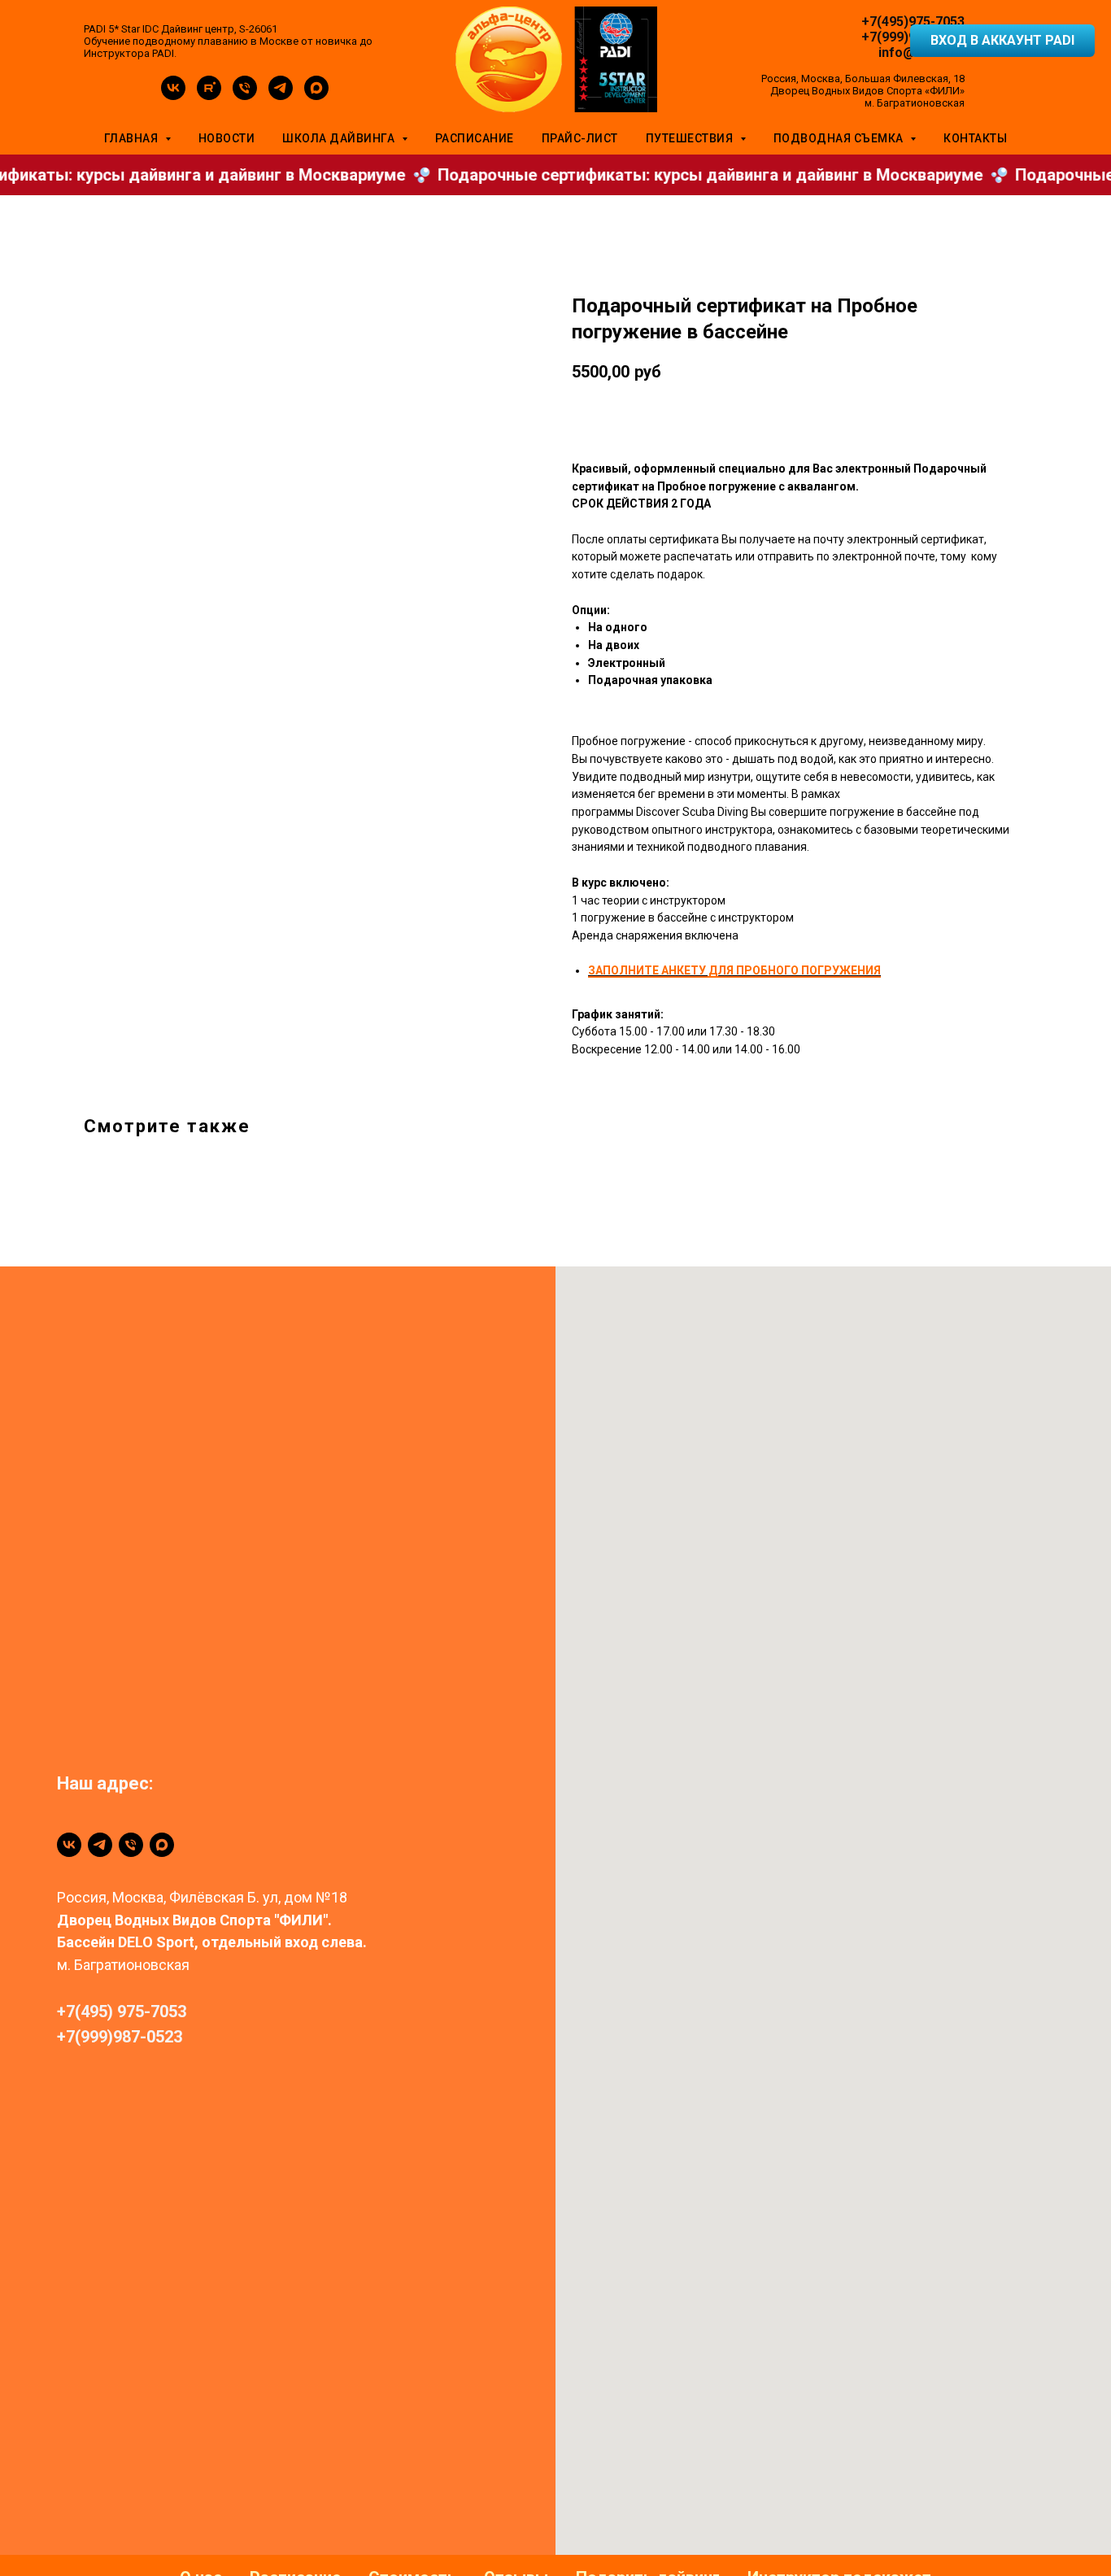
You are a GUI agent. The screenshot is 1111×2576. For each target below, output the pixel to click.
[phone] (245, 96)
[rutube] (209, 96)
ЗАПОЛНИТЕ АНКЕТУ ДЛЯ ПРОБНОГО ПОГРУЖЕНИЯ (734, 970)
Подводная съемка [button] (840, 138)
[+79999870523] (131, 1845)
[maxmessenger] (316, 96)
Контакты (975, 138)
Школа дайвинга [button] (340, 138)
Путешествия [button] (691, 138)
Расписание (475, 138)
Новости (227, 138)
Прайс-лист (580, 138)
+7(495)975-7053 (913, 22)
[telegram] (281, 96)
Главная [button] (133, 138)
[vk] (173, 96)
